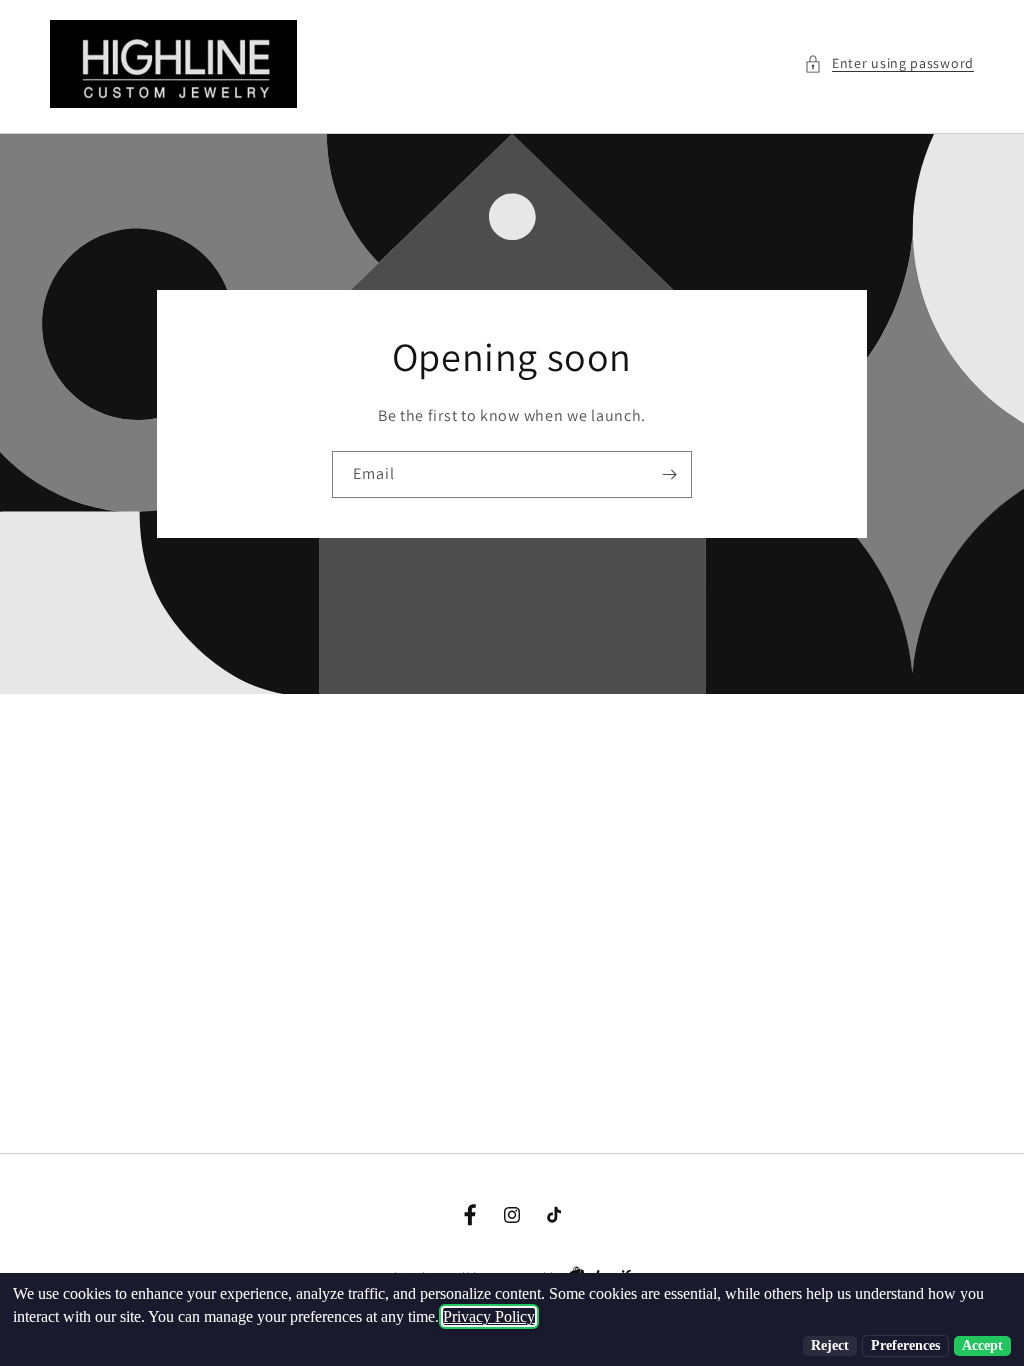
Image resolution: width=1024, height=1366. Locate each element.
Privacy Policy (489, 1316)
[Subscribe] (669, 474)
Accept (982, 1345)
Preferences (905, 1345)
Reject (830, 1345)
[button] (889, 63)
